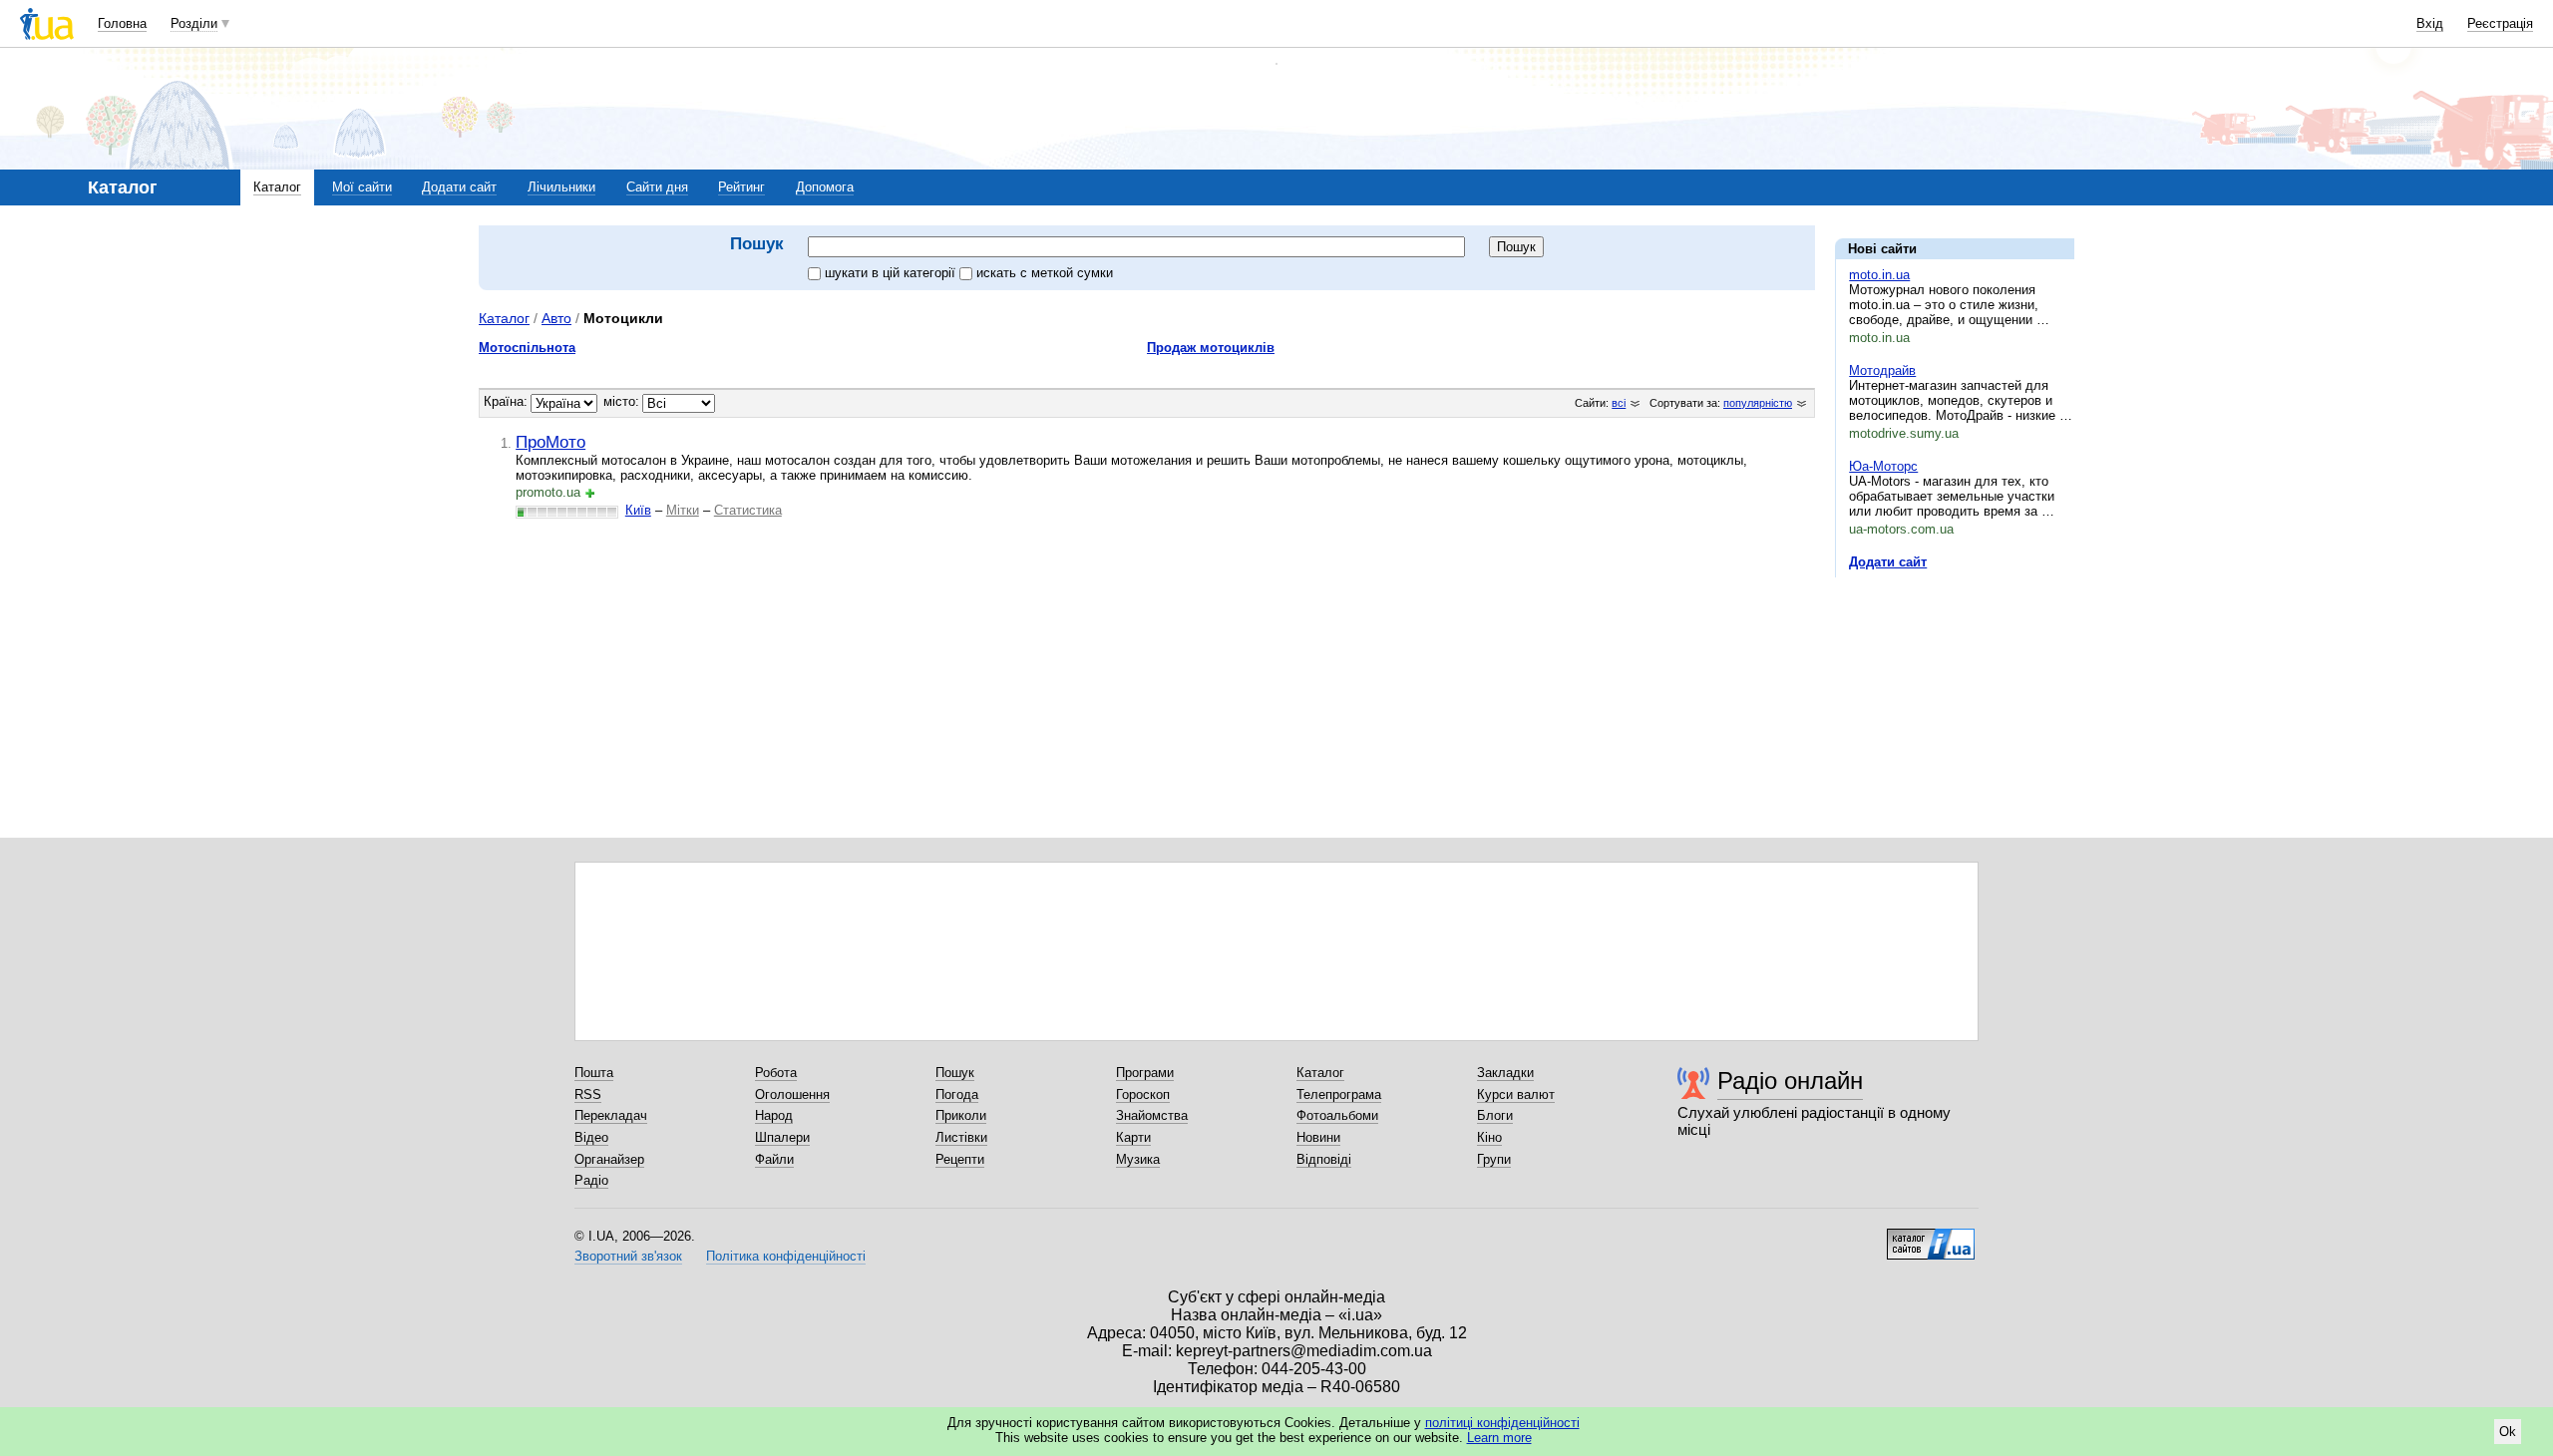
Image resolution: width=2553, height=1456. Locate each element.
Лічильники (561, 187)
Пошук (955, 1073)
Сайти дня (657, 187)
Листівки (961, 1137)
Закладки (1505, 1073)
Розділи (194, 23)
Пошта (594, 1073)
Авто (556, 318)
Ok (2508, 1432)
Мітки (683, 510)
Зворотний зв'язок (628, 1256)
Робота (776, 1073)
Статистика (748, 510)
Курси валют (1516, 1094)
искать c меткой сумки (1045, 273)
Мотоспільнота (527, 348)
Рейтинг (741, 187)
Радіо (591, 1180)
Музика (1138, 1159)
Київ (638, 510)
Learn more (1499, 1438)
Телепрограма (1339, 1094)
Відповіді (1324, 1159)
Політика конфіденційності (786, 1256)
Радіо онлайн (1790, 1081)
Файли (774, 1159)
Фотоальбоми (1337, 1115)
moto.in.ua (1879, 275)
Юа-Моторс (1883, 466)
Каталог (277, 187)
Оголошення (792, 1094)
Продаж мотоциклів (1211, 348)
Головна (122, 23)
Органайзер (609, 1159)
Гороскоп (1143, 1094)
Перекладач (611, 1115)
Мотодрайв (1882, 370)
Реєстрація (2500, 23)
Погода (957, 1094)
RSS (588, 1094)
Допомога (825, 187)
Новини (1318, 1137)
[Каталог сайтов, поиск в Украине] (1931, 1237)
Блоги (1495, 1115)
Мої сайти (362, 187)
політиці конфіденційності (1502, 1423)
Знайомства (1152, 1115)
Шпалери (782, 1137)
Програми (1145, 1073)
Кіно (1489, 1137)
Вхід (2430, 23)
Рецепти (960, 1159)
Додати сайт (459, 187)
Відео (591, 1137)
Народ (774, 1115)
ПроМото (550, 442)
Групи (1494, 1159)
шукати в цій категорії (892, 273)
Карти (1133, 1137)
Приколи (961, 1115)
